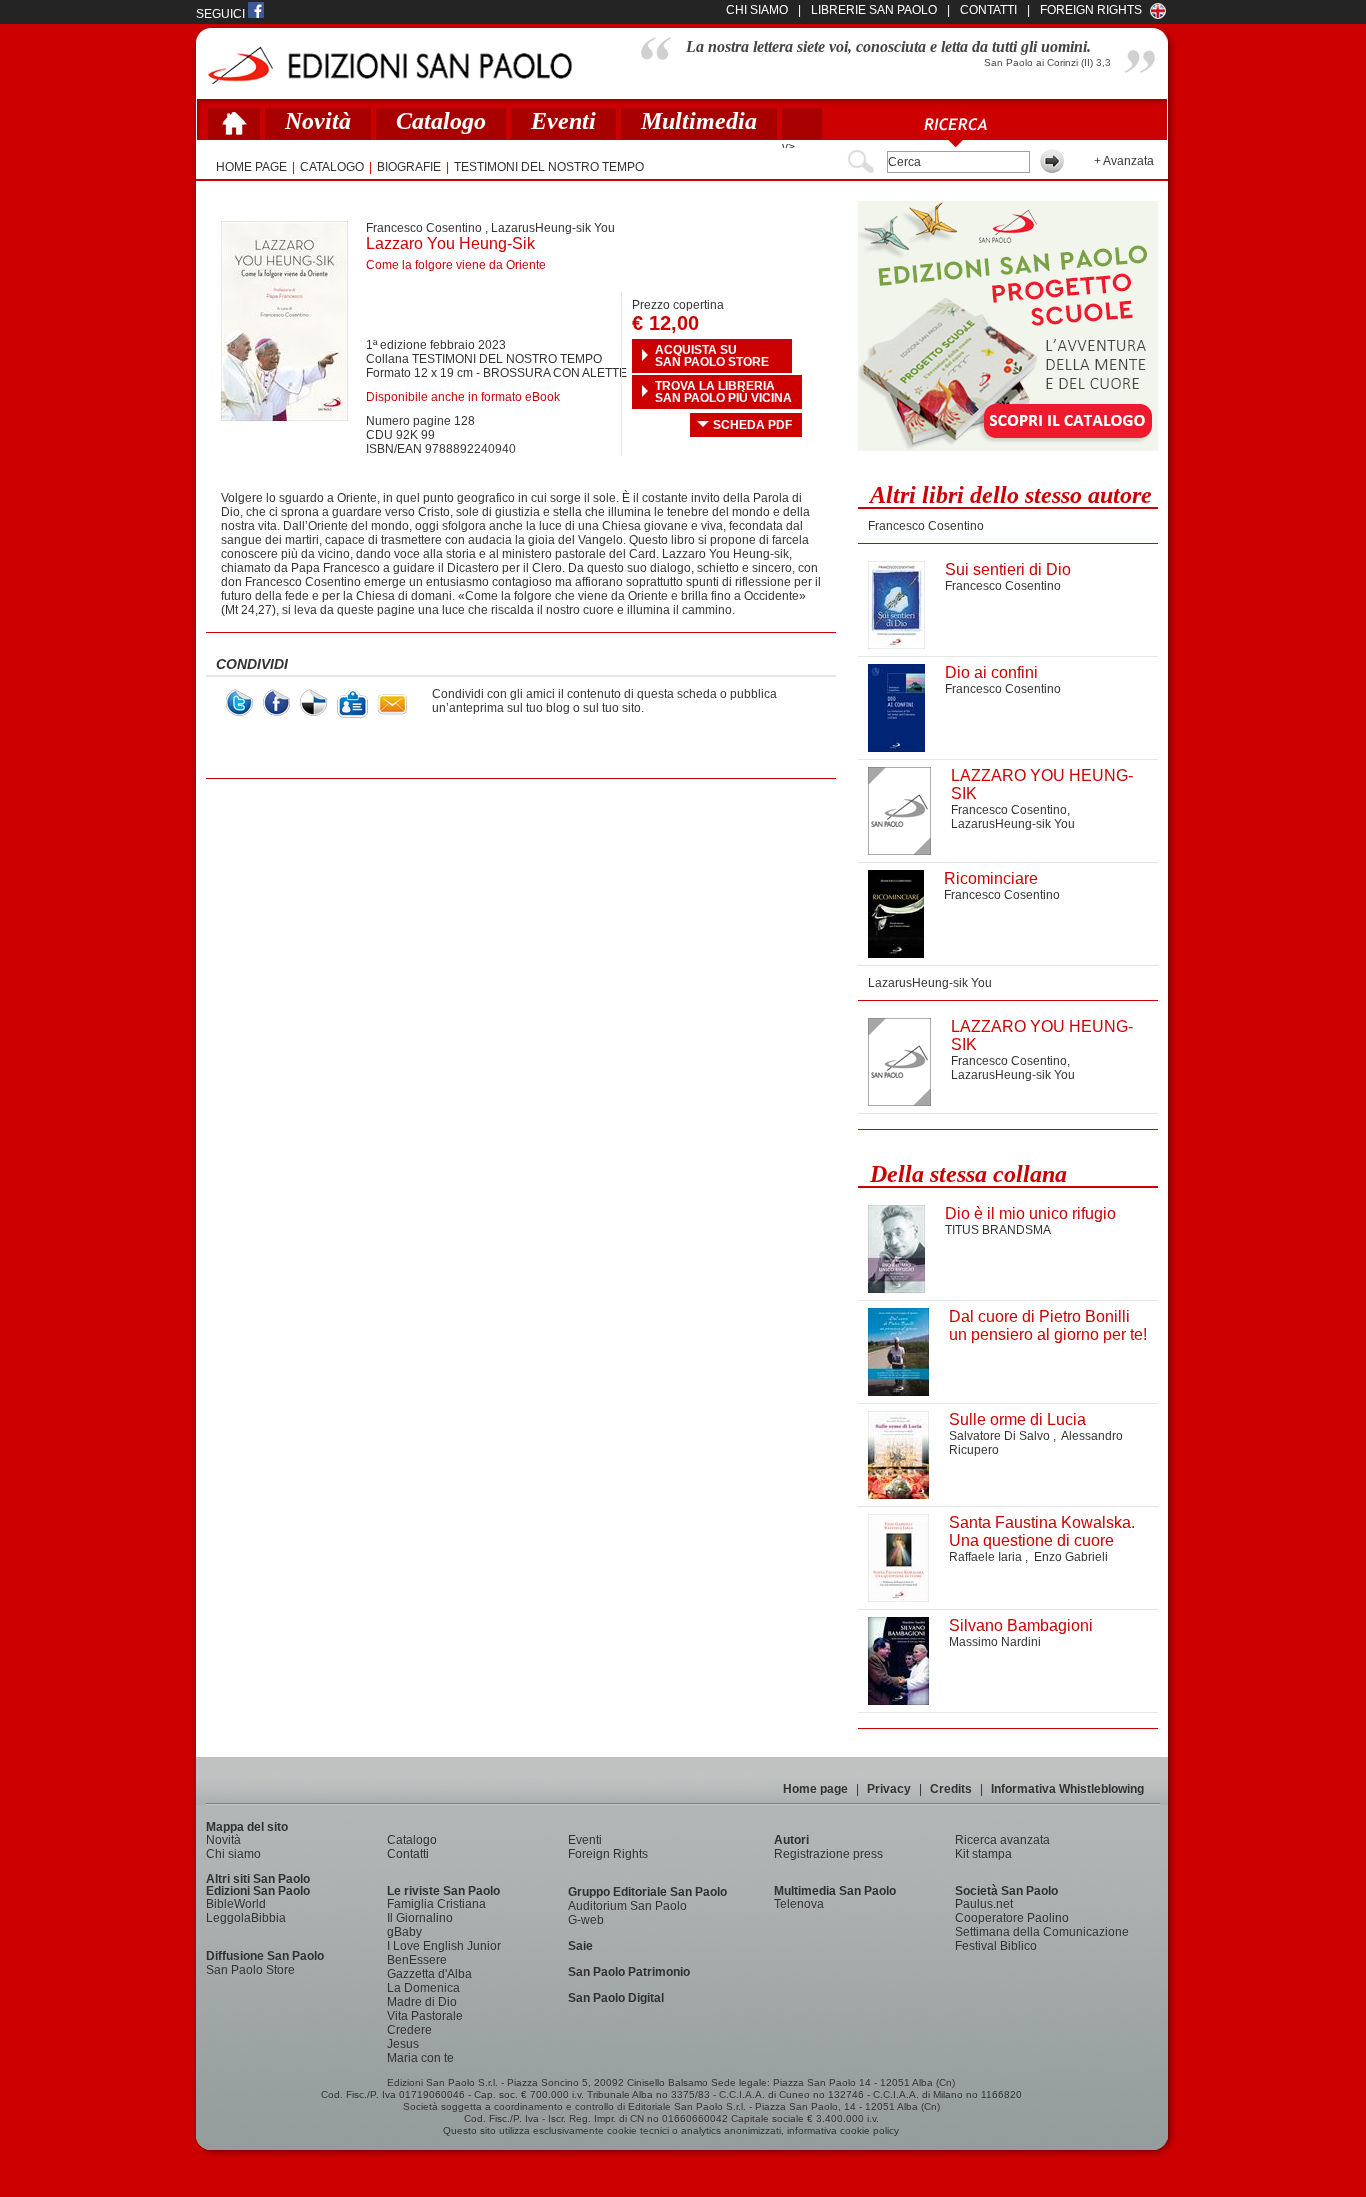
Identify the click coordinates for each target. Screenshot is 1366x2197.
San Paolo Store (250, 1970)
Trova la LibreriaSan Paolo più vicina (723, 392)
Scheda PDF (752, 425)
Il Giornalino (420, 1918)
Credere (409, 2030)
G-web (586, 1920)
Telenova (799, 1904)
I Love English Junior (444, 1946)
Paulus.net (984, 1904)
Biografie (409, 167)
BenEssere (417, 1960)
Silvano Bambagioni (1021, 1625)
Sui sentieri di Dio (1008, 569)
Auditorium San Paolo (627, 1906)
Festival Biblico (996, 1946)
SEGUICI (222, 14)
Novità (318, 121)
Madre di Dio (422, 2002)
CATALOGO (332, 167)
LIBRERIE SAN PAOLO (874, 10)
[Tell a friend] (392, 704)
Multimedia (699, 121)
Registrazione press (828, 1854)
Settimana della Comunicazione (1042, 1932)
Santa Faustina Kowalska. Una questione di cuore (1042, 1531)
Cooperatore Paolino (1012, 1918)
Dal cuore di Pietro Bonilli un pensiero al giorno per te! (1048, 1325)
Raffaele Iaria (987, 1557)
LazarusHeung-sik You (553, 228)
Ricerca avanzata (1002, 1840)
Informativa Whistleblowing (1067, 1789)
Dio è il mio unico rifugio (1030, 1213)
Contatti (408, 1854)
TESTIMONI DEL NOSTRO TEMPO (549, 167)
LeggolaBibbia (246, 1918)
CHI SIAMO (757, 10)
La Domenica (423, 1988)
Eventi (563, 121)
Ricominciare (991, 878)
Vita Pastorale (425, 2016)
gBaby (404, 1932)
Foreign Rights (1091, 10)
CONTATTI (988, 10)
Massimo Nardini (995, 1642)
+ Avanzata (1124, 161)
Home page (815, 1789)
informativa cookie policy (843, 2130)
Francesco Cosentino (424, 228)
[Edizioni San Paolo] (389, 65)
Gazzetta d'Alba (429, 1974)
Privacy (889, 1789)
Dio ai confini (991, 672)
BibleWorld (236, 1904)
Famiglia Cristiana (436, 1904)
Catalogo (441, 121)
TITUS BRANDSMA (998, 1230)
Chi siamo (233, 1854)
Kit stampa (983, 1854)
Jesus (403, 2044)
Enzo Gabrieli (1071, 1557)
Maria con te (420, 2058)
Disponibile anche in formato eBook (463, 397)
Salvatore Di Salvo (1001, 1436)
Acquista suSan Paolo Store (712, 356)
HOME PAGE (251, 167)
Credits (951, 1789)
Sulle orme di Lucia (1017, 1419)
